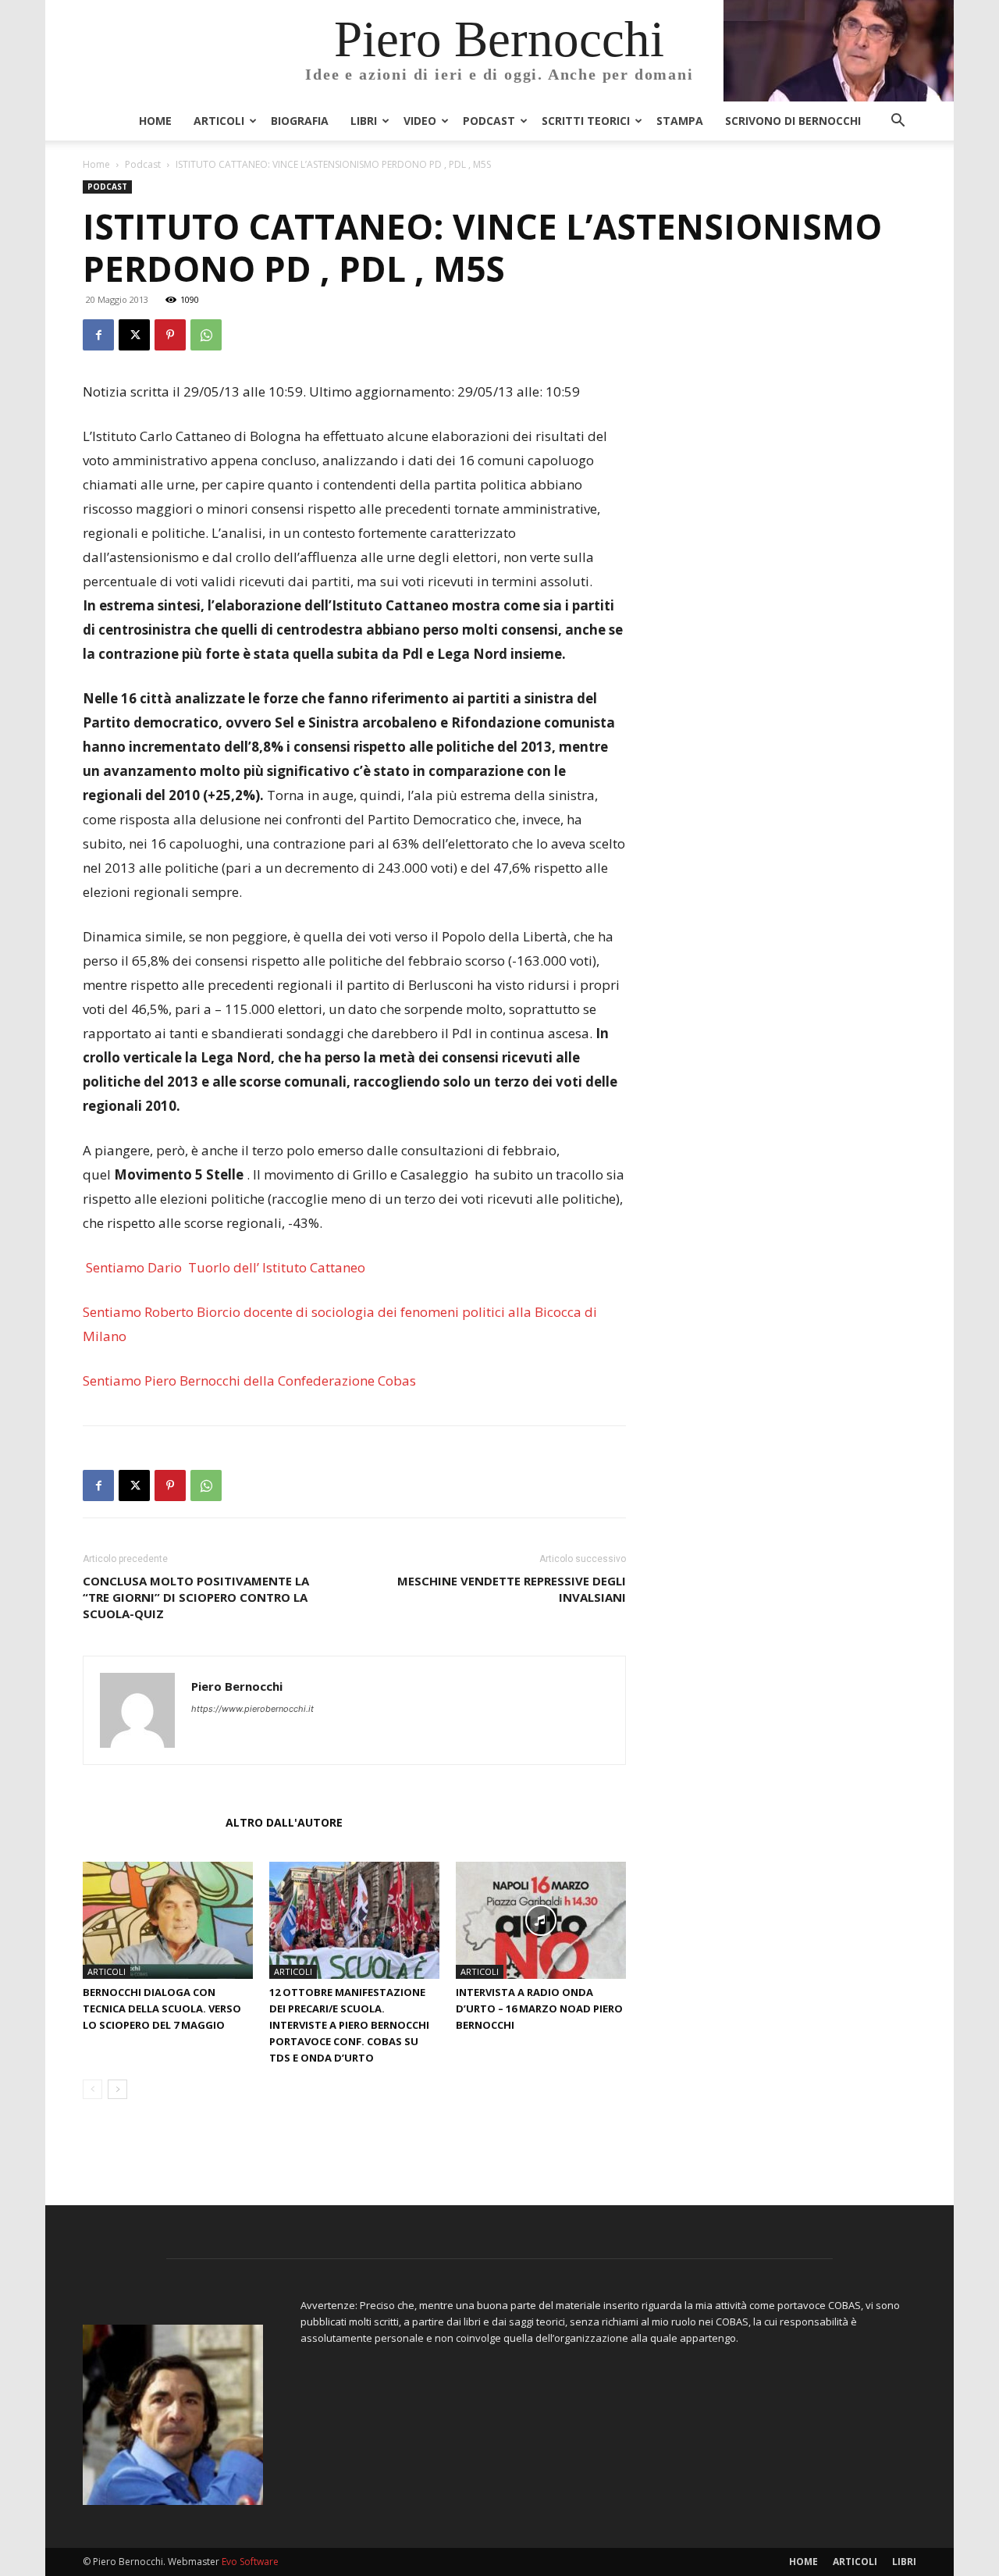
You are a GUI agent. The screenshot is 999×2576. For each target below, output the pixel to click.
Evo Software (250, 2562)
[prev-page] (92, 2089)
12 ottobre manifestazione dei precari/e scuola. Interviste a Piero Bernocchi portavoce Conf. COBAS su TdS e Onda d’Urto (349, 2025)
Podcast (489, 121)
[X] (134, 335)
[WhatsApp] (206, 335)
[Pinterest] (170, 335)
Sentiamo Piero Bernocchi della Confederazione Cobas (249, 1381)
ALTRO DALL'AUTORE (284, 1822)
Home (155, 121)
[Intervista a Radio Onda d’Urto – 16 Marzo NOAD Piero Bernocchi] (541, 1920)
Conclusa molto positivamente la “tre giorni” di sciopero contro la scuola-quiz (196, 1597)
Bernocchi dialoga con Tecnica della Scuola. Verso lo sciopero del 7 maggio (162, 2008)
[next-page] (117, 2089)
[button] (898, 122)
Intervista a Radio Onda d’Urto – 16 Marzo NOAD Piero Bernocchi (539, 2008)
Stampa (680, 121)
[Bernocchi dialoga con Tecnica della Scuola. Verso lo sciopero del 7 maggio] (168, 1920)
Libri (364, 121)
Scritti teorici (586, 121)
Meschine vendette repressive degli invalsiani (512, 1589)
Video (420, 121)
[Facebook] (98, 335)
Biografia (300, 121)
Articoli (219, 121)
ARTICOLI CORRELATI (149, 1822)
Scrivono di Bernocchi (793, 121)
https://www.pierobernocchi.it (252, 1709)
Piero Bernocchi (237, 1686)
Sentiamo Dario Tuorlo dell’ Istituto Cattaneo (224, 1267)
